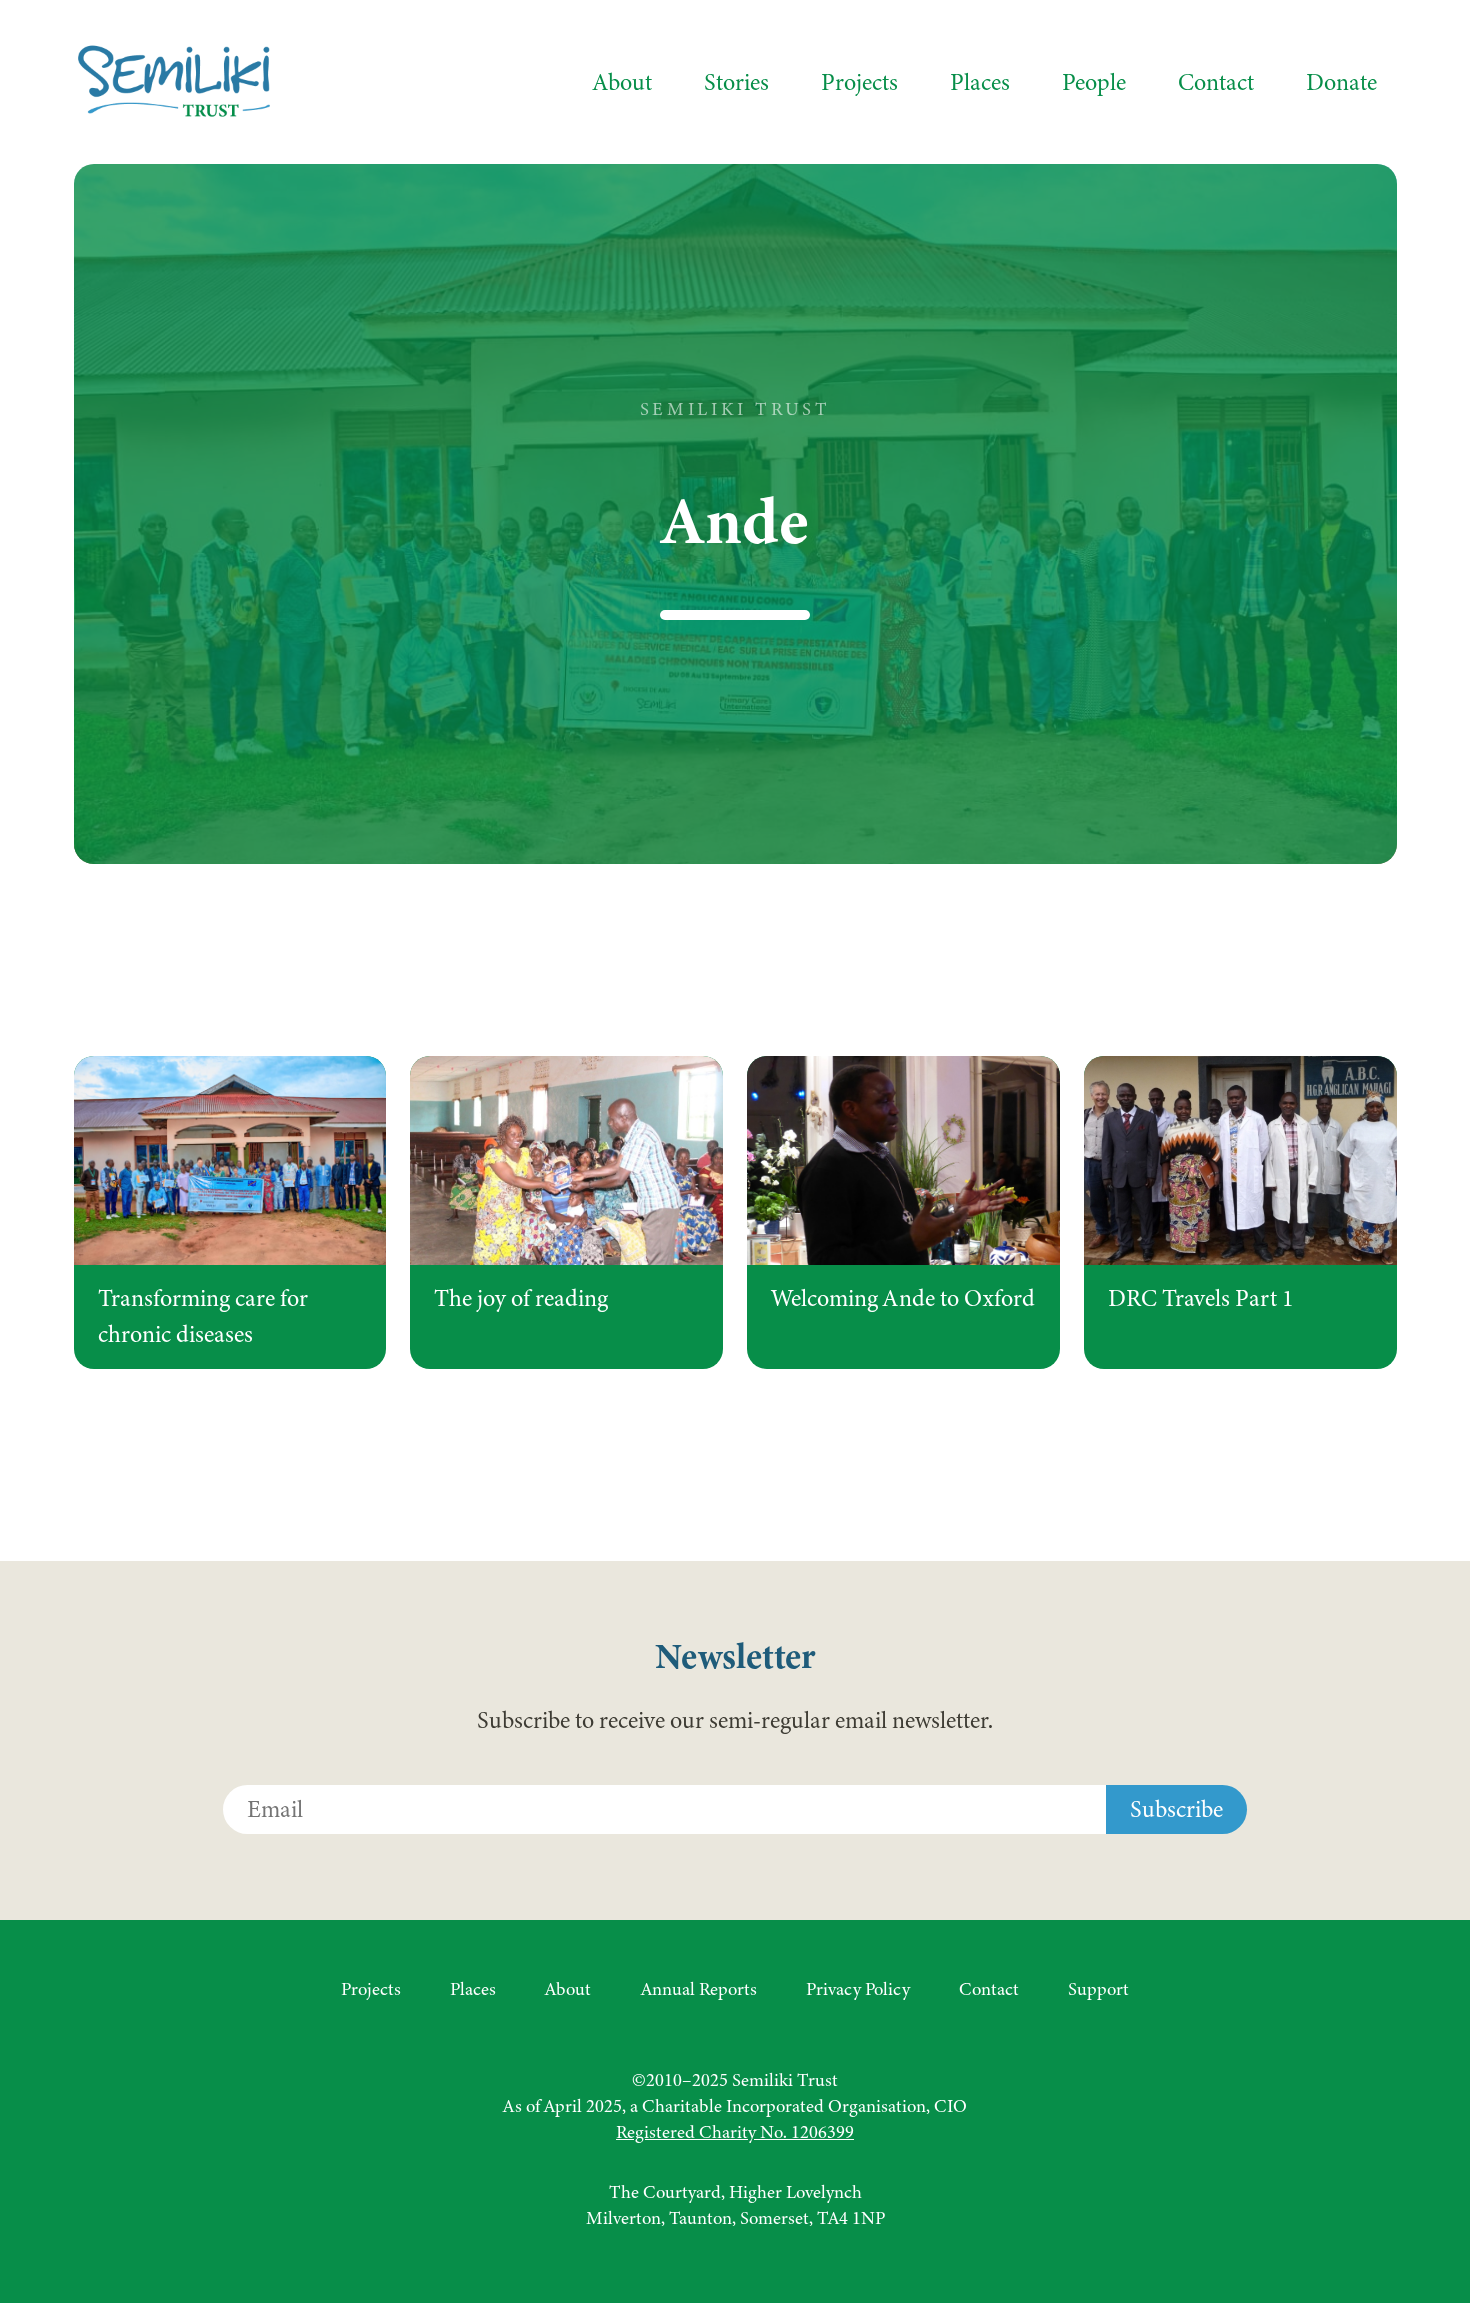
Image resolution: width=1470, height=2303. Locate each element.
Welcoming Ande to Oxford (903, 1298)
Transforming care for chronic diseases (203, 1316)
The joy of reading (521, 1298)
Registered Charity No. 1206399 (735, 2132)
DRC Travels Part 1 (1201, 1298)
